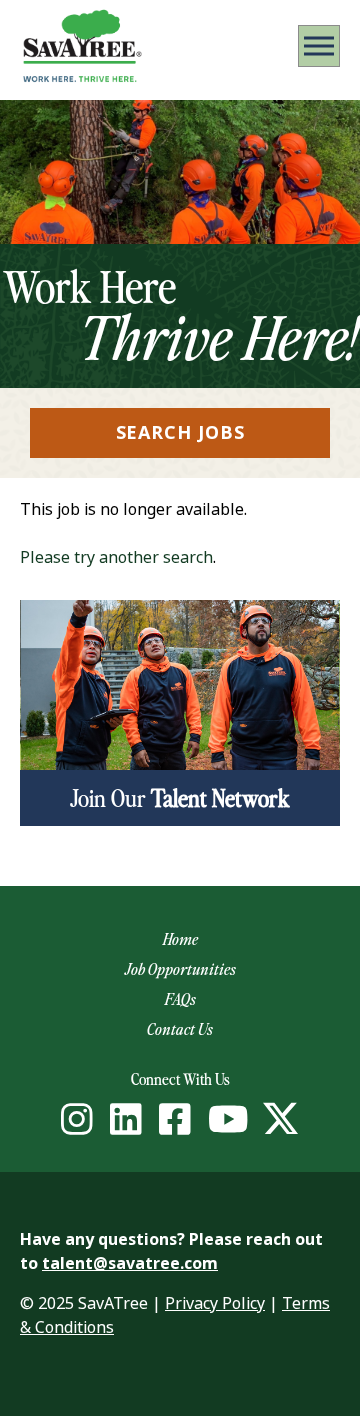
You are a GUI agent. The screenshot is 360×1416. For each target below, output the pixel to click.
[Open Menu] (319, 46)
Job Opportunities (180, 969)
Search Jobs (180, 433)
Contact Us (180, 1029)
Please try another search (116, 557)
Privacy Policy (215, 1303)
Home (180, 939)
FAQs (180, 999)
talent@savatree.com (130, 1263)
